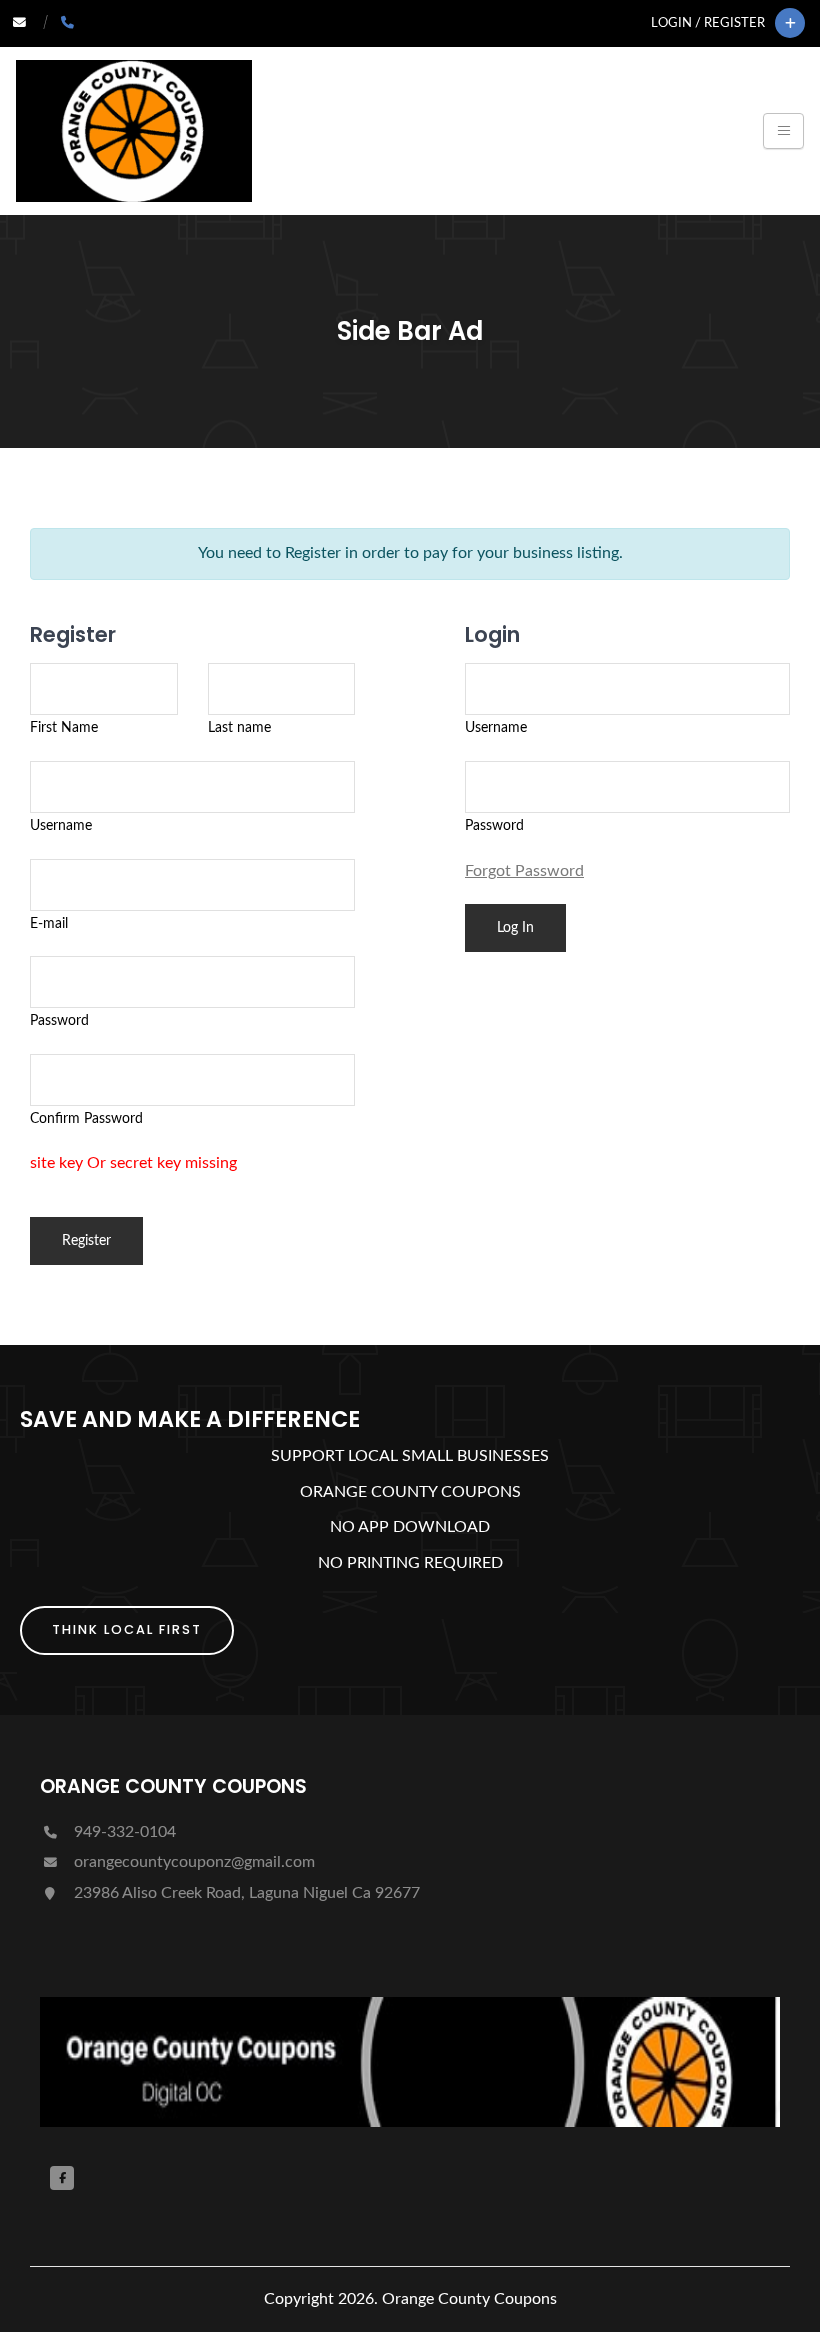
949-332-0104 (123, 1832)
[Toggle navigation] (783, 131)
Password (59, 1020)
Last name (239, 727)
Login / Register (708, 23)
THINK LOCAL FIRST (127, 1629)
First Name (64, 727)
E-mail (49, 923)
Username (61, 825)
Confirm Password (86, 1118)
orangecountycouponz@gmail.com (192, 1862)
